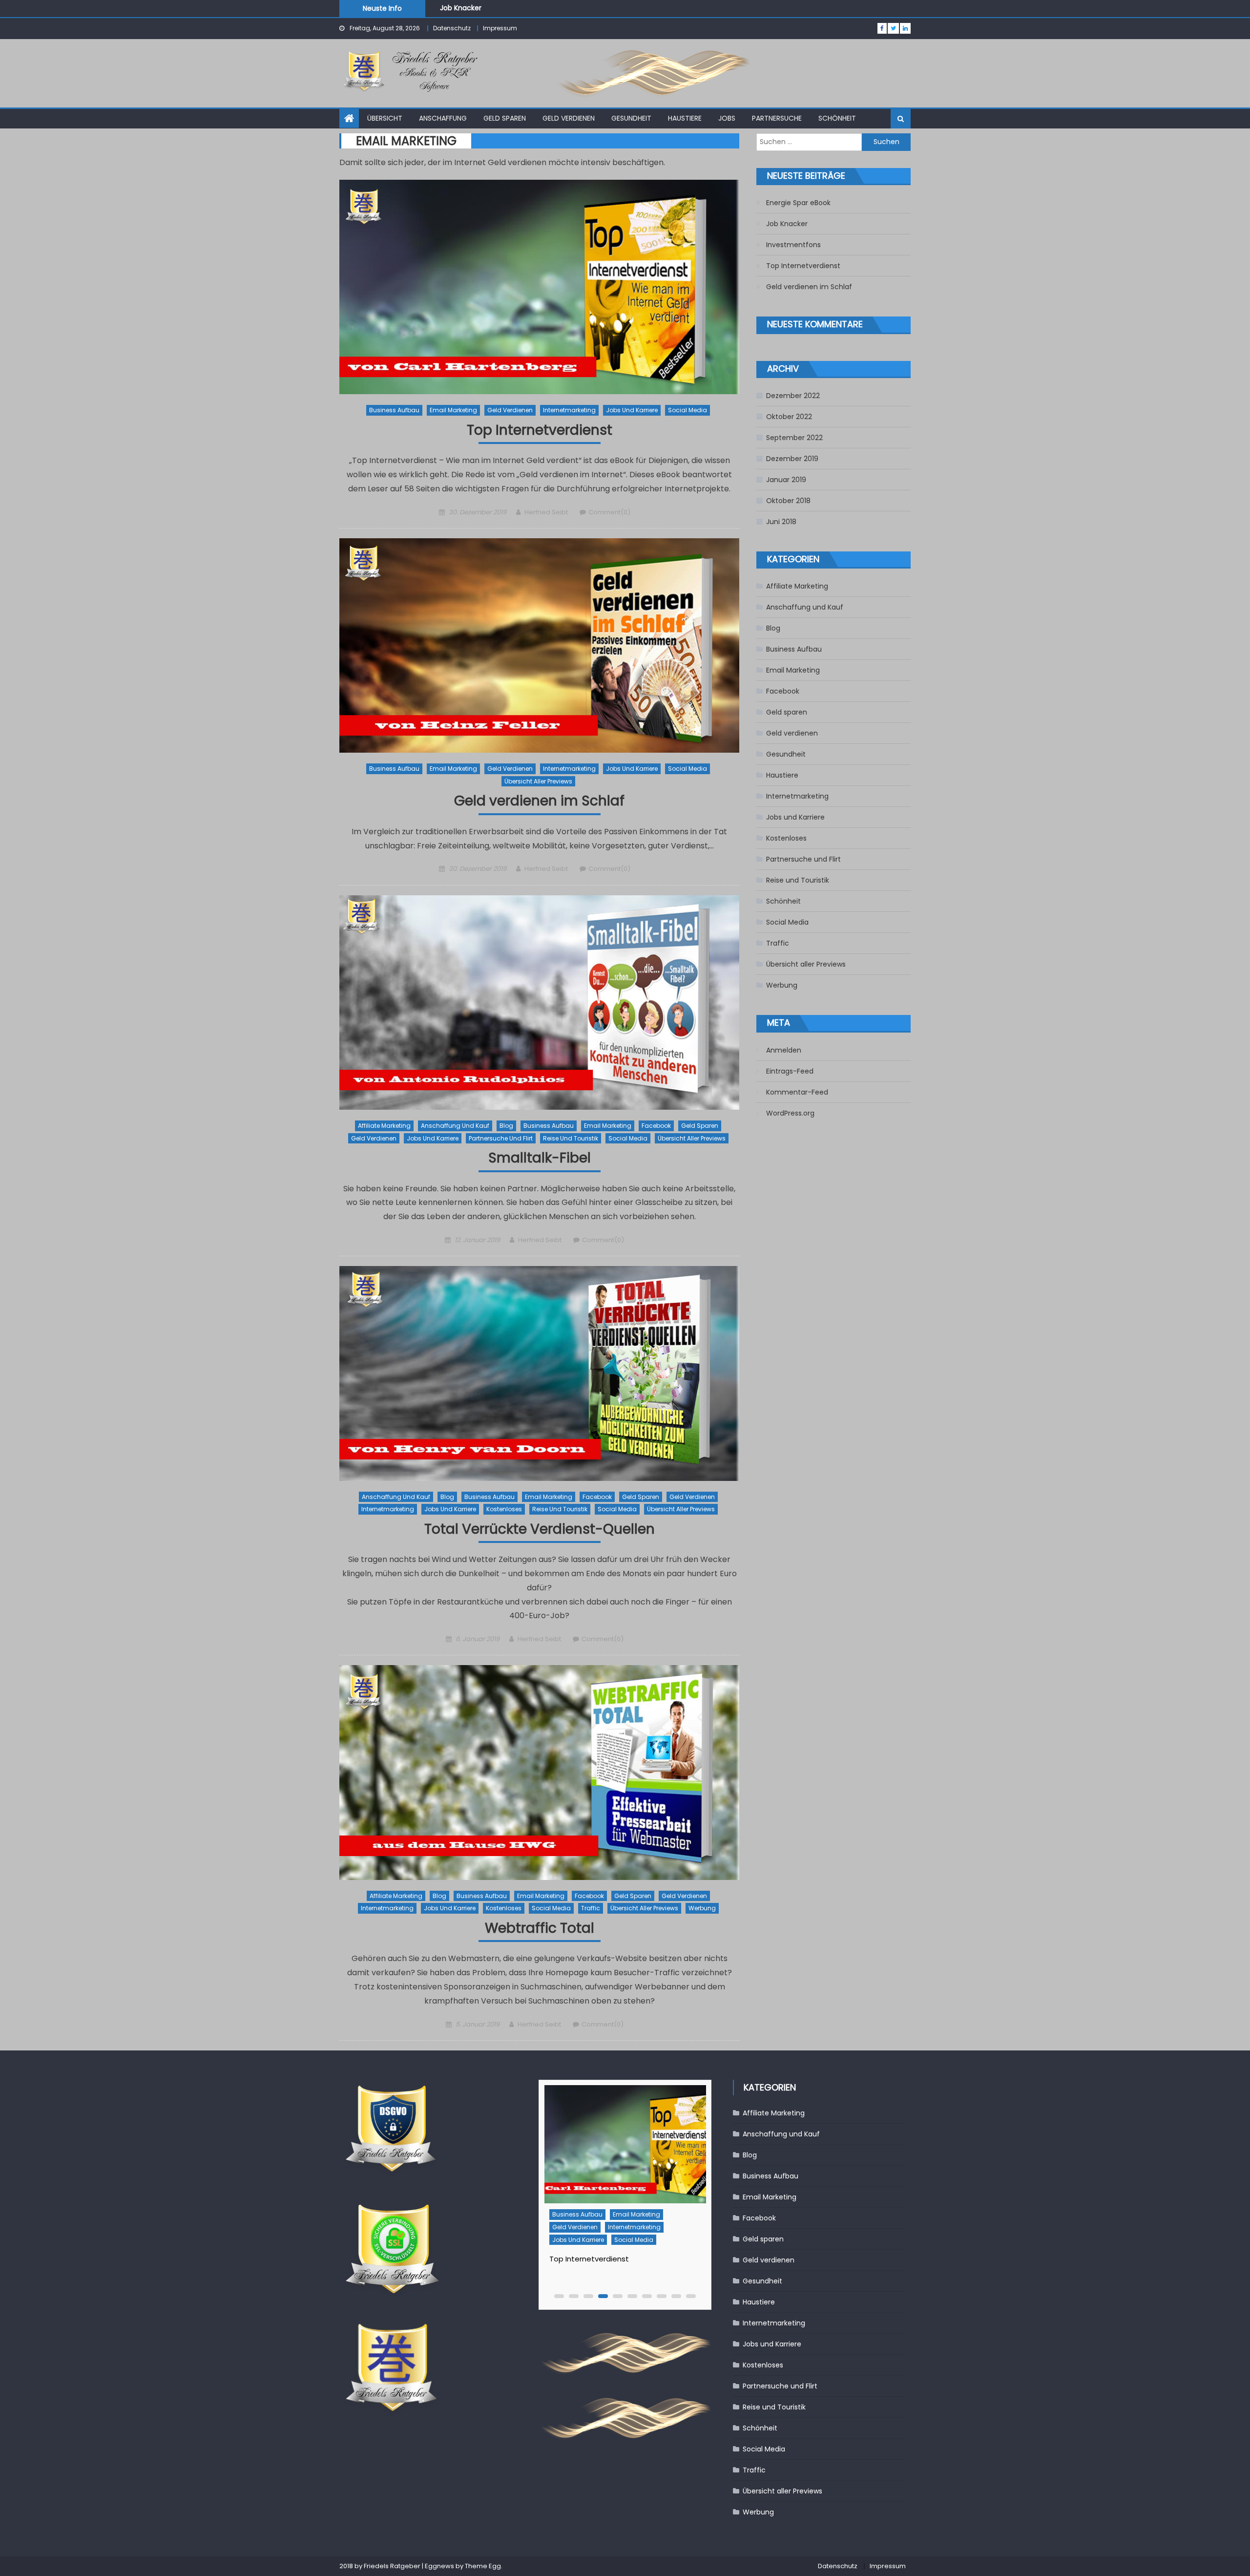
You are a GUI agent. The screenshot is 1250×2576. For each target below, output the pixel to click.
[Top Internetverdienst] (539, 287)
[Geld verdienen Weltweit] (625, 2144)
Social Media (687, 410)
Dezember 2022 (793, 396)
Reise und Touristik (571, 1138)
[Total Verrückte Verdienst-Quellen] (539, 1373)
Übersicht (385, 118)
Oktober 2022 (789, 417)
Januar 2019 (786, 480)
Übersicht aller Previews (538, 781)
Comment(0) (609, 512)
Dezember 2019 (792, 459)
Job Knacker (787, 224)
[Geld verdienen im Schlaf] (539, 645)
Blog (506, 1126)
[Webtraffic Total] (539, 1772)
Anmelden (784, 1050)
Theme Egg (483, 2566)
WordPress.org (790, 1113)
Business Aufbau (394, 410)
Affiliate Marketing (384, 1126)
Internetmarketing (569, 410)
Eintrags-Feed (790, 1071)
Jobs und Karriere (632, 410)
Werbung (702, 1908)
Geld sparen (505, 118)
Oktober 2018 (788, 501)
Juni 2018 (781, 522)
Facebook (656, 1126)
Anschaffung (443, 118)
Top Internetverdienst (540, 431)
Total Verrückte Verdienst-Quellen (540, 1530)
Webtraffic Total (540, 1929)
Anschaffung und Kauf (455, 1126)
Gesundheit (631, 118)
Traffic (591, 1908)
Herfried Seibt (546, 512)
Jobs (727, 118)
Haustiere (685, 118)
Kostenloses (504, 1509)
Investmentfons (467, 8)
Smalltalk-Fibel (540, 1158)
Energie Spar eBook (798, 203)
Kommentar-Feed (797, 1092)
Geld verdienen (569, 118)
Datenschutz (452, 28)
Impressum (500, 28)
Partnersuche (777, 118)
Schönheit (837, 118)
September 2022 (794, 438)
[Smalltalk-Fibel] (539, 1003)
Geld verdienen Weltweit (594, 2259)
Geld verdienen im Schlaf (539, 801)
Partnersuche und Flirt (501, 1138)
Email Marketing (453, 410)
